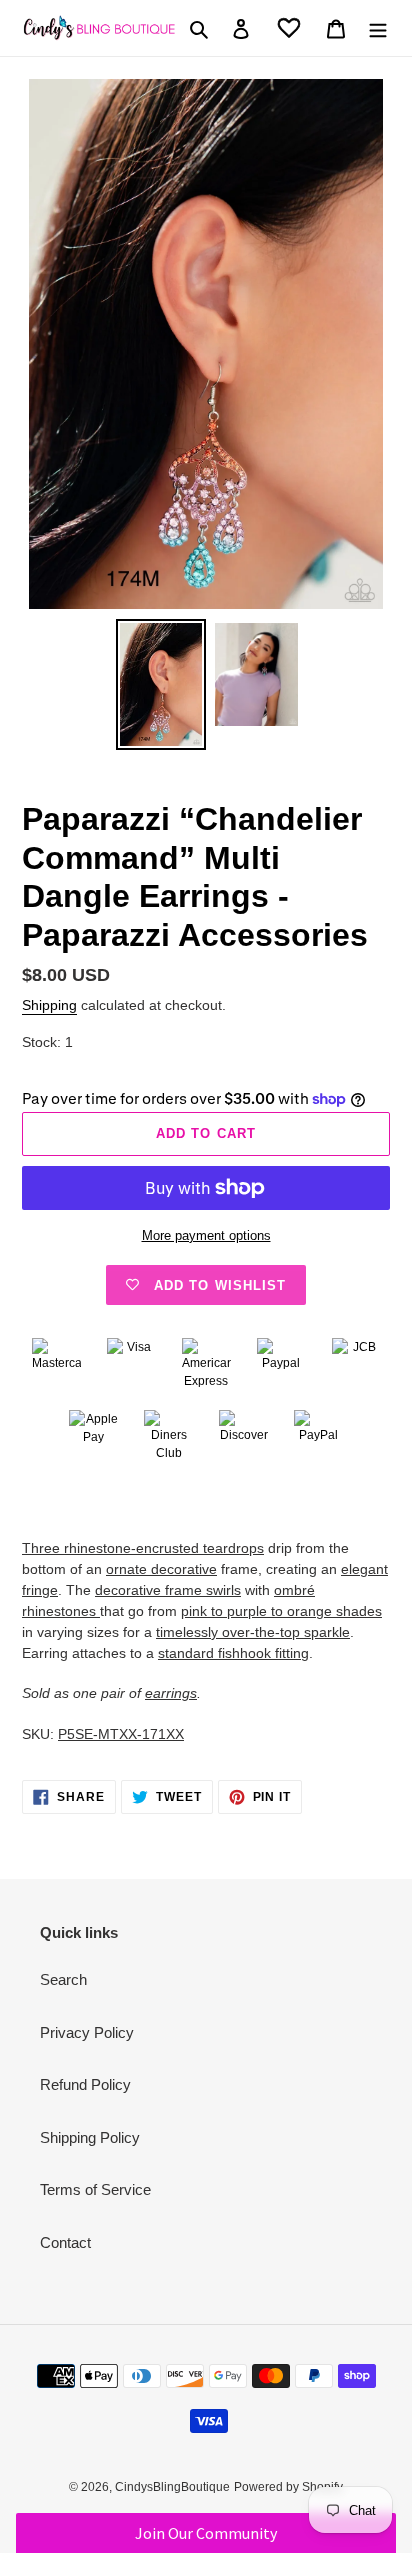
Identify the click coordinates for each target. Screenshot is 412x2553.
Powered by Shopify (288, 2487)
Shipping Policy (90, 2137)
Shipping (49, 1005)
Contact (65, 2242)
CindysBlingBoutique (172, 2487)
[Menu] (378, 28)
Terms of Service (95, 2189)
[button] (205, 2533)
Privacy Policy (87, 2032)
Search (63, 1979)
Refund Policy (85, 2084)
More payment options (206, 1235)
